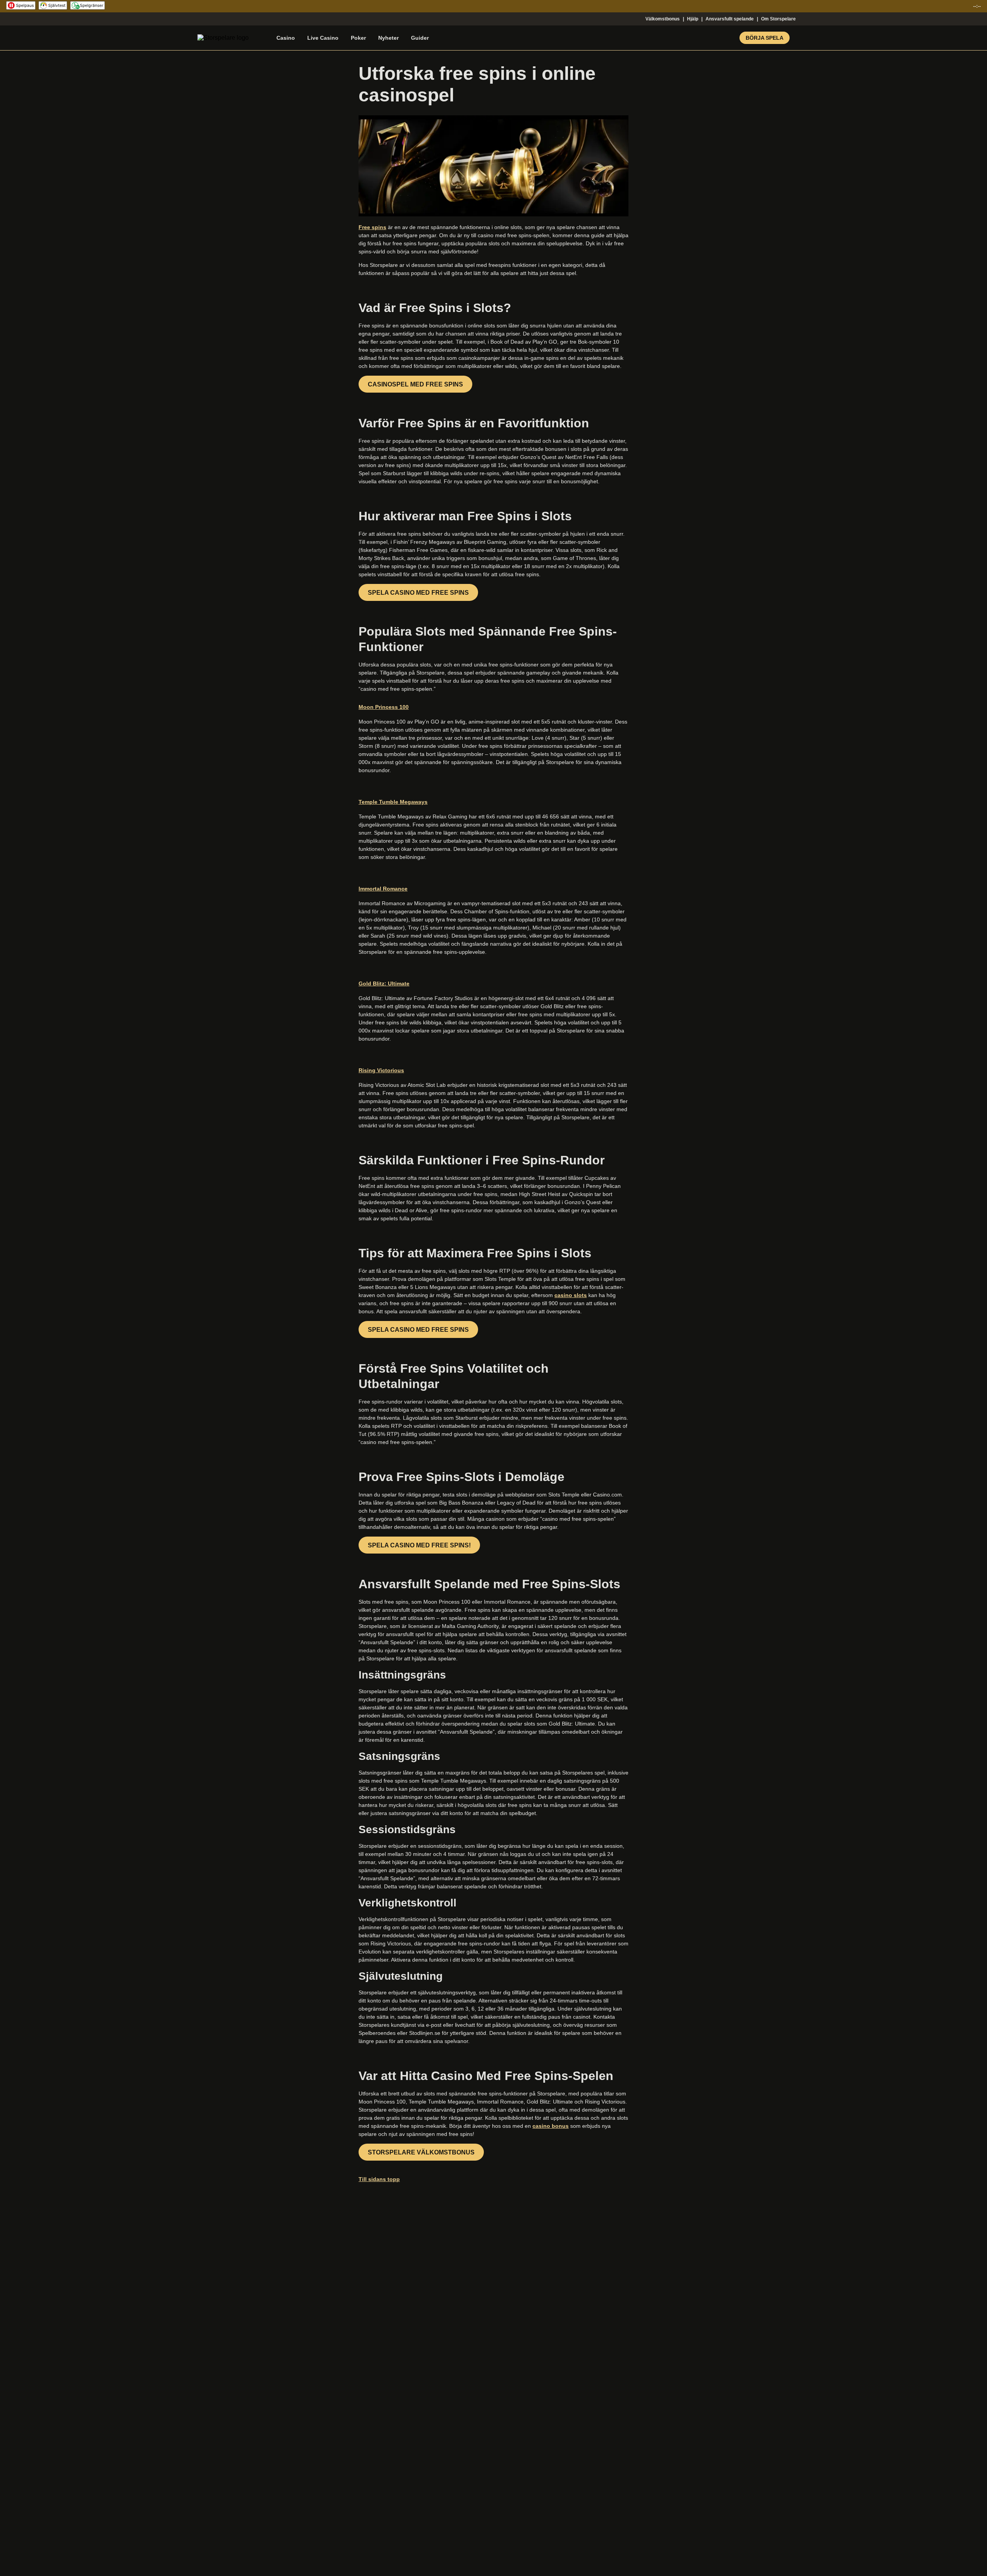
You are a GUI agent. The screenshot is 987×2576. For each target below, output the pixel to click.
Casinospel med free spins (415, 384)
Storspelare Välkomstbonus (421, 2152)
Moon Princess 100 (384, 707)
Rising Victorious (381, 1070)
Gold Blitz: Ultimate (384, 984)
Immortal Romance (383, 889)
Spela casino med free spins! (419, 1545)
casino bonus (551, 2126)
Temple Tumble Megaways (393, 802)
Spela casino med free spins (418, 593)
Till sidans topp (379, 2179)
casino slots (571, 1295)
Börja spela (765, 38)
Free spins (372, 227)
